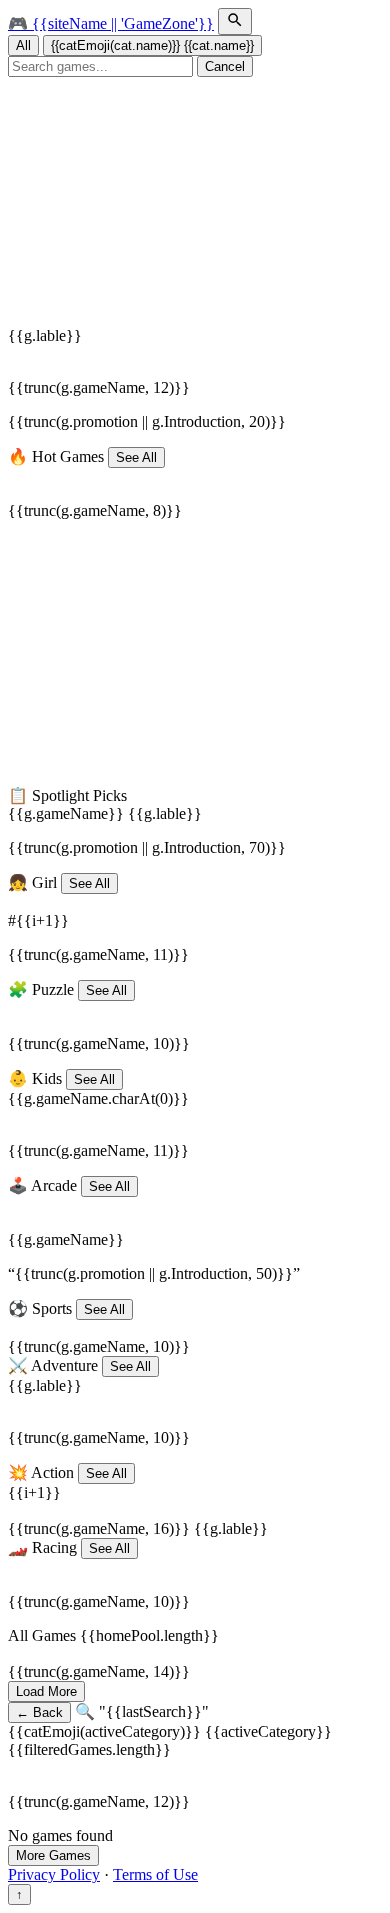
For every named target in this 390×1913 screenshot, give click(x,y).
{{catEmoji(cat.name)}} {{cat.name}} (152, 45)
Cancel (225, 66)
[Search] (235, 21)
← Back (39, 1712)
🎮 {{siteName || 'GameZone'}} (111, 23)
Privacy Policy (54, 1874)
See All (136, 457)
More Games (53, 1855)
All (23, 45)
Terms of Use (155, 1874)
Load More (46, 1691)
